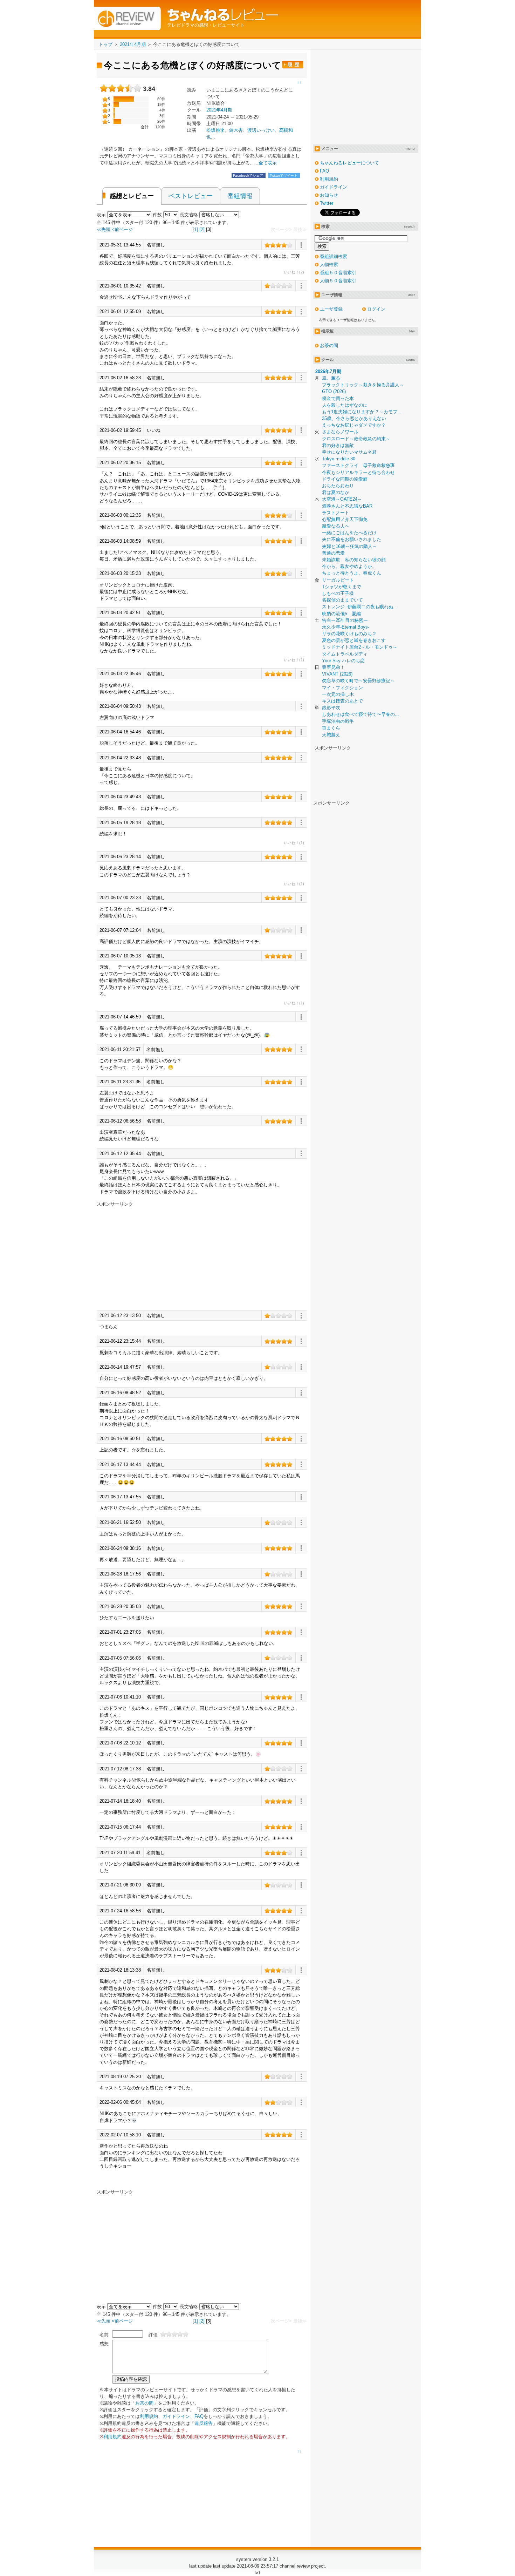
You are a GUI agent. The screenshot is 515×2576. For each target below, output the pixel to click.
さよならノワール (340, 432)
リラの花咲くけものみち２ (349, 634)
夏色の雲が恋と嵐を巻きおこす (354, 640)
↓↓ (299, 82)
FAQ (199, 2416)
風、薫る (331, 378)
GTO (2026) (334, 391)
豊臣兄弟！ (333, 667)
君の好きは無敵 (338, 445)
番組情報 (240, 196)
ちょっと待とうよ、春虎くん (352, 573)
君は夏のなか (336, 492)
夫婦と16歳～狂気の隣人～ (349, 546)
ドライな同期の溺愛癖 (345, 479)
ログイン (376, 309)
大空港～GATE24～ (342, 499)
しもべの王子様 (338, 593)
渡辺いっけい (261, 130)
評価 (153, 2335)
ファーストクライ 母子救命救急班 (358, 465)
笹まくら (331, 728)
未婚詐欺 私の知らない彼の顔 (354, 560)
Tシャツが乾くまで (342, 587)
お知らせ (329, 195)
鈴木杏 (236, 130)
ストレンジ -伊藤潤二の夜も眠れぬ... (360, 607)
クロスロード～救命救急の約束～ (356, 439)
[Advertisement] (156, 1256)
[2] (202, 229)
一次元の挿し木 (338, 694)
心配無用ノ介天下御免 (345, 519)
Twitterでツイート (284, 175)
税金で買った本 (338, 398)
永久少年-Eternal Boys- (346, 627)
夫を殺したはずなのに (345, 405)
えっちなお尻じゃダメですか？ (354, 425)
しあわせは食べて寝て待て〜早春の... (360, 714)
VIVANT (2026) (337, 674)
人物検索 (329, 265)
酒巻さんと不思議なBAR (347, 506)
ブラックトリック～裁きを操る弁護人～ (363, 385)
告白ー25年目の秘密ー (345, 620)
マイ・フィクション (342, 688)
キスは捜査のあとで (342, 701)
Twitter (327, 203)
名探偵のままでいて (342, 600)
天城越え (331, 735)
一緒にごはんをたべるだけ (349, 533)
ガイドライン (176, 2416)
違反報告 (204, 2423)
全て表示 (268, 163)
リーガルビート (338, 580)
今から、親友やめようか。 (349, 566)
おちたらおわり (338, 486)
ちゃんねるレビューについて (349, 163)
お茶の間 (144, 2403)
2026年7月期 (328, 371)
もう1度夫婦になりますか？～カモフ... (362, 412)
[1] (195, 229)
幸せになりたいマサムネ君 (349, 452)
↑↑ (299, 2452)
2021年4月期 (219, 110)
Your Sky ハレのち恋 (343, 661)
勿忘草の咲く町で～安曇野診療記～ (358, 681)
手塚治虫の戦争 (338, 721)
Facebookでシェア (249, 175)
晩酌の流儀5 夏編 (341, 614)
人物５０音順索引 (338, 281)
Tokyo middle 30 (339, 459)
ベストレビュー (191, 196)
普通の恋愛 (333, 553)
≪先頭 (104, 229)
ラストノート (336, 513)
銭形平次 (331, 708)
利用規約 (149, 2416)
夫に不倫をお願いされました (352, 539)
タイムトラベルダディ (345, 654)
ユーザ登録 (331, 309)
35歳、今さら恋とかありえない (354, 418)
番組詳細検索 (334, 256)
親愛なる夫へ (336, 526)
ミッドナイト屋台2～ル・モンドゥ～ (360, 647)
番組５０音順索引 (338, 273)
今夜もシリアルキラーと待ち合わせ (358, 472)
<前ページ (122, 229)
